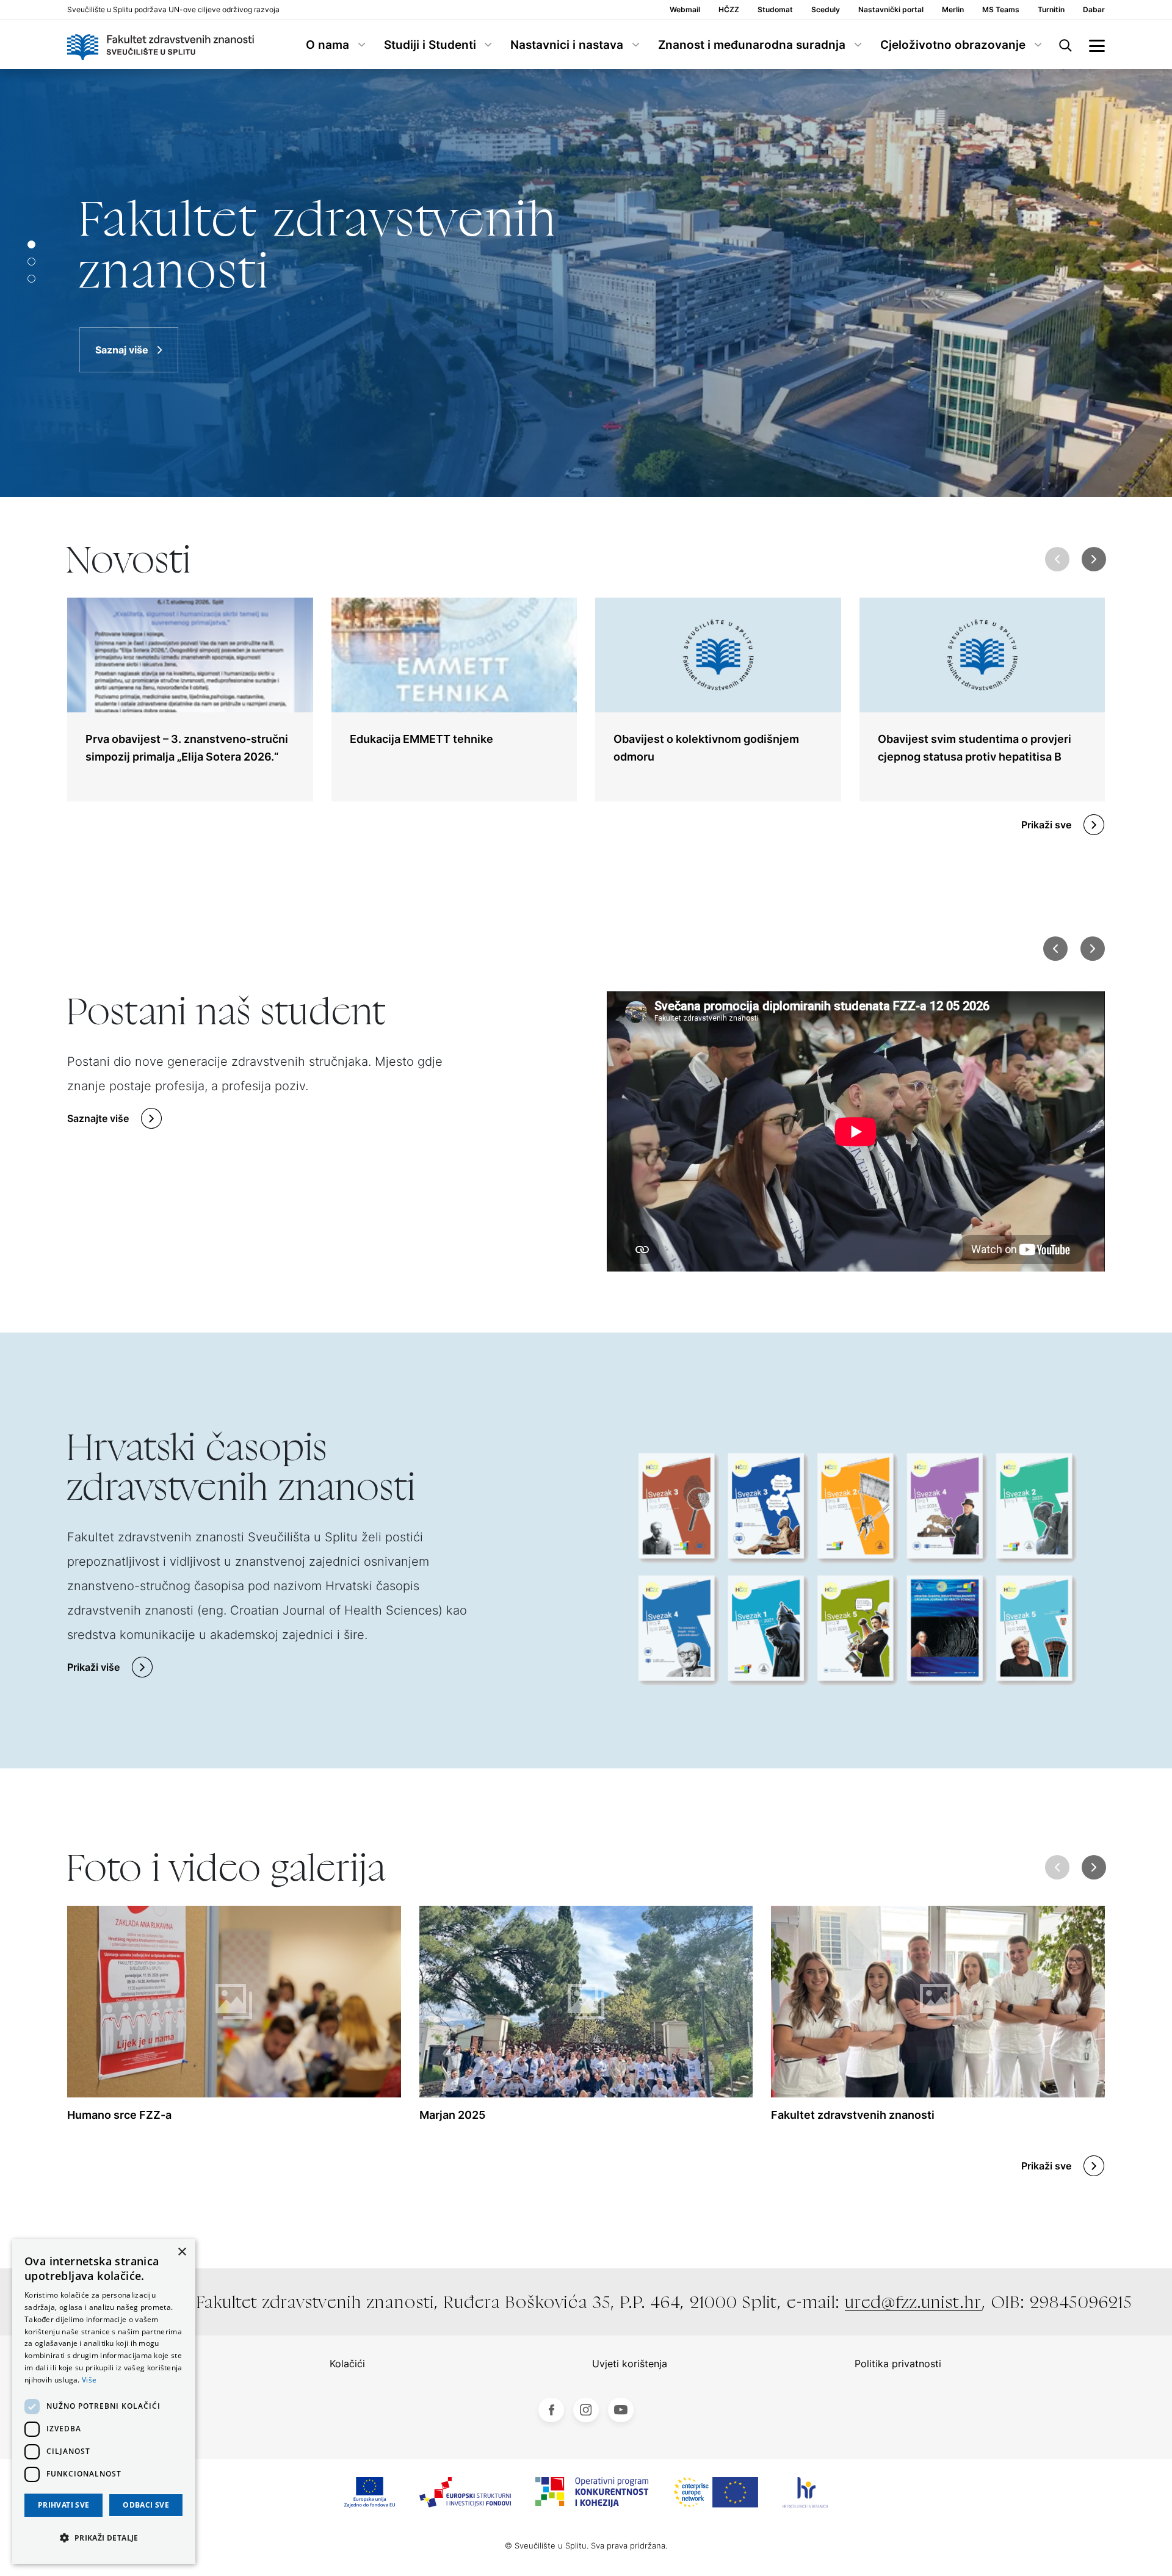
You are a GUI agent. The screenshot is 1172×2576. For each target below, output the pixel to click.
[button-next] (1092, 949)
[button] (1094, 559)
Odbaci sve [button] (146, 2505)
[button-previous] (1055, 949)
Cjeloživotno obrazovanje (953, 45)
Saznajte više (98, 1118)
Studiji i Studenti (430, 45)
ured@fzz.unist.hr (913, 2302)
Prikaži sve (1046, 825)
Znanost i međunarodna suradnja (752, 45)
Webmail (685, 10)
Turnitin (1051, 10)
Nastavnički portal (891, 10)
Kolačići (347, 2364)
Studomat (775, 10)
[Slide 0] (31, 244)
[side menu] (1097, 45)
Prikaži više (93, 1667)
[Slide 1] (31, 262)
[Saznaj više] (586, 283)
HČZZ (729, 10)
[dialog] (104, 2401)
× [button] (182, 2252)
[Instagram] (586, 2410)
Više (89, 2380)
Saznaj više (122, 350)
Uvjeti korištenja (630, 2364)
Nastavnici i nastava (567, 45)
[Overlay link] (190, 700)
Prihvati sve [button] (64, 2505)
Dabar (1094, 10)
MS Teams (1001, 10)
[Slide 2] (31, 279)
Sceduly (826, 10)
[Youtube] (621, 2410)
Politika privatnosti (898, 2364)
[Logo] (161, 45)
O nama (327, 45)
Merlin (953, 10)
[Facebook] (551, 2410)
